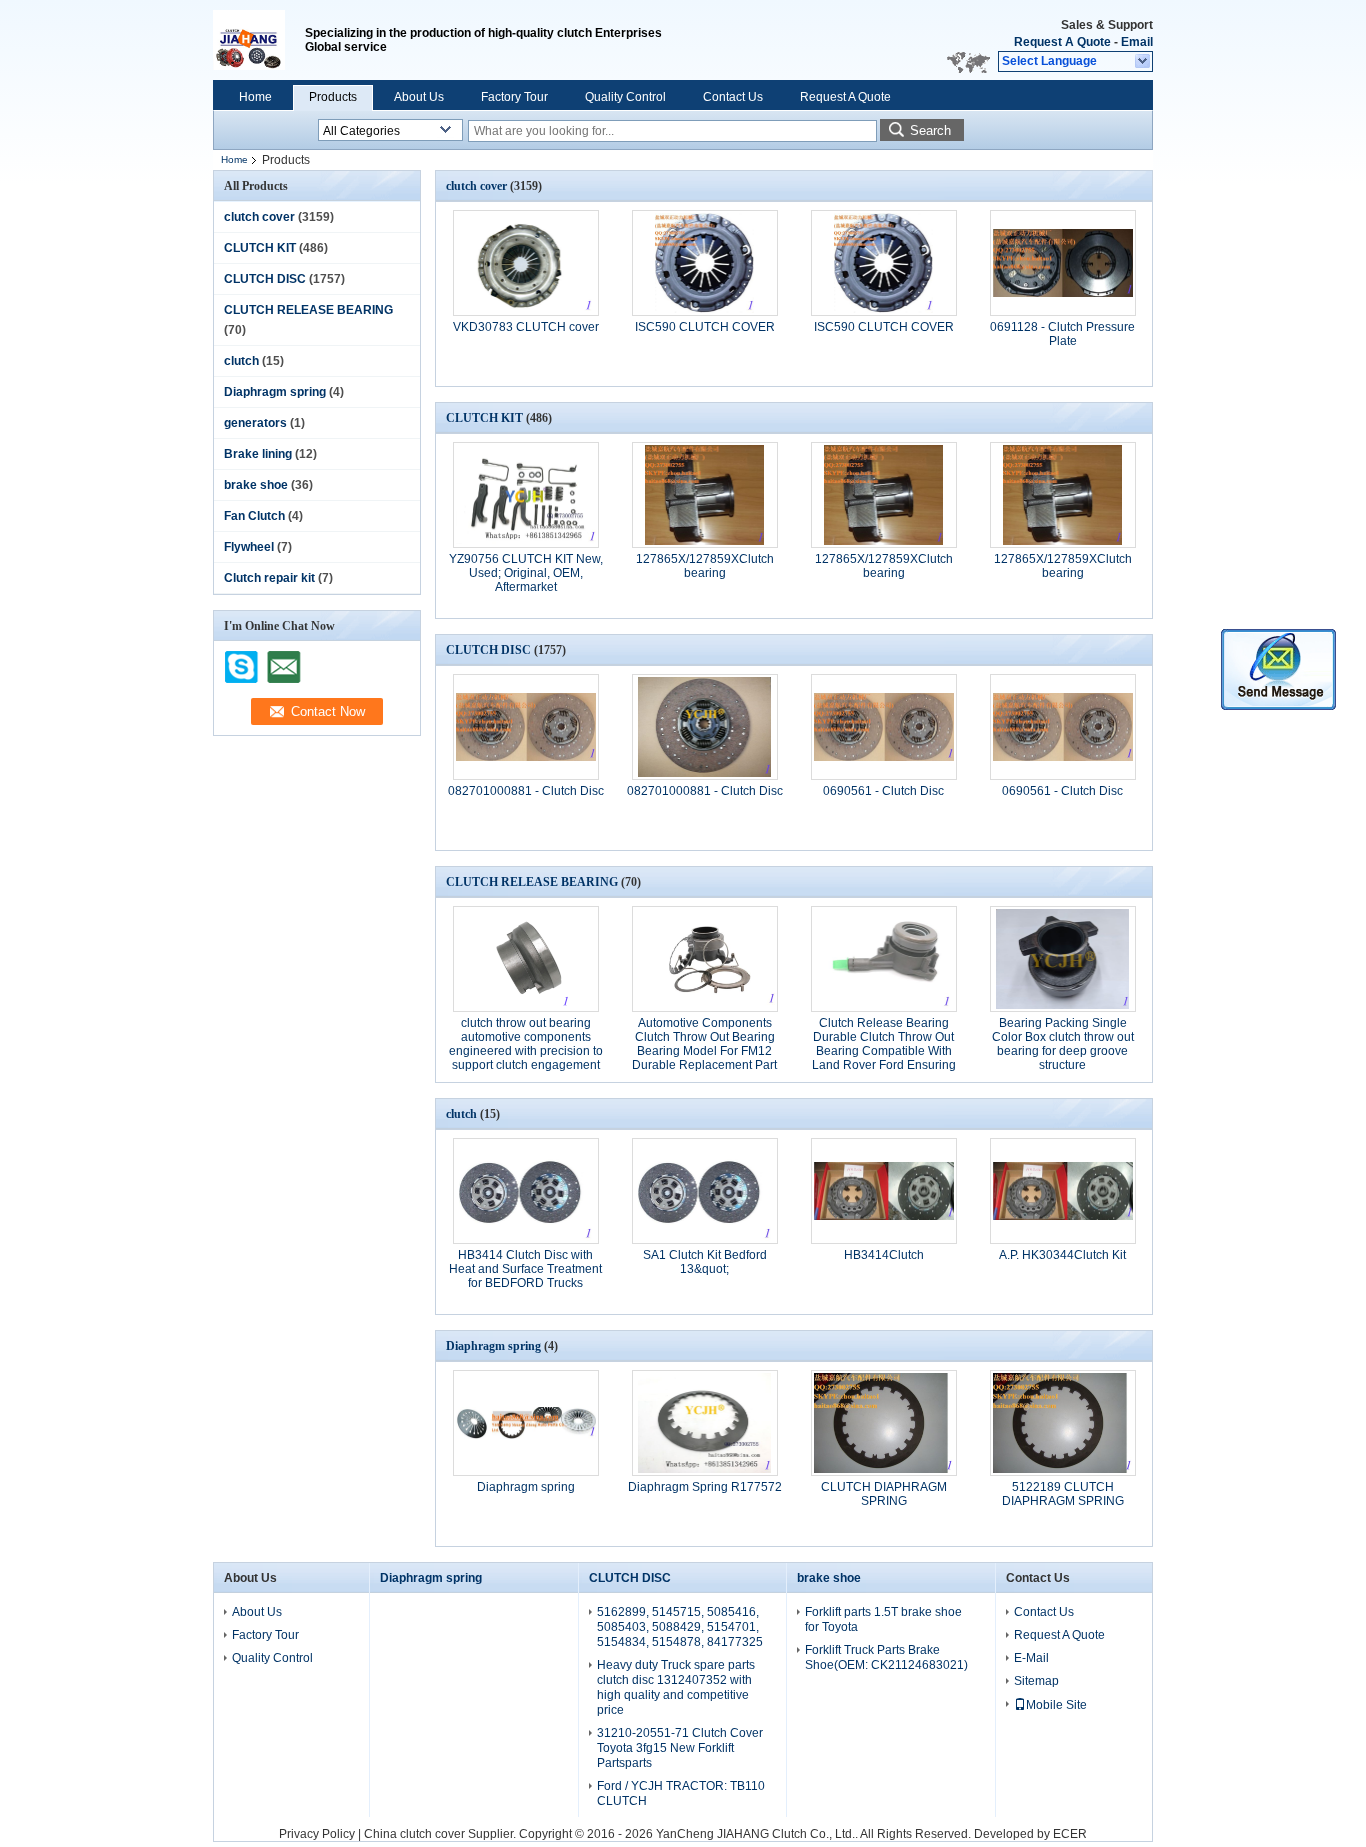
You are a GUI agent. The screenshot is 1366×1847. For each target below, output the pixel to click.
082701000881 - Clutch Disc (526, 791)
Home (255, 97)
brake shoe (256, 485)
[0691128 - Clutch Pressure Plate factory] (1063, 263)
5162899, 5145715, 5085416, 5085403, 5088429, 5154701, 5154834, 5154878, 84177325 (680, 1627)
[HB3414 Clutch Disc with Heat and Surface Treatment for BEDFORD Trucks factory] (526, 1191)
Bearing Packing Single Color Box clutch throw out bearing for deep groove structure (1063, 1044)
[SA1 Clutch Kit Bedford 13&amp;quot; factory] (705, 1191)
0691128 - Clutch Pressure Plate (1062, 334)
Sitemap (1036, 1681)
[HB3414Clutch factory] (884, 1191)
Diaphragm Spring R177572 (705, 1487)
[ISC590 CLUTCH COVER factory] (705, 263)
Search (930, 130)
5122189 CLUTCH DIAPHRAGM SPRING (1063, 1494)
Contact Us (733, 97)
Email (1137, 42)
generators (255, 423)
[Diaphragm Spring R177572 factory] (705, 1423)
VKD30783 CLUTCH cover (526, 327)
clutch (241, 361)
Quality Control (625, 97)
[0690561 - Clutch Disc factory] (884, 727)
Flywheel (249, 547)
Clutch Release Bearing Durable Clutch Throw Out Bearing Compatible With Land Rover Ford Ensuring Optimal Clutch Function (884, 1051)
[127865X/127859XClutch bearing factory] (705, 495)
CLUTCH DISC (265, 279)
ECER (1070, 1834)
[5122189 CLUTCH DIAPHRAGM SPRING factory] (1063, 1423)
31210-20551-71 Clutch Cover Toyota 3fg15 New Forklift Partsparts (680, 1748)
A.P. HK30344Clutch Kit (1062, 1255)
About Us (419, 97)
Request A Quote (1062, 42)
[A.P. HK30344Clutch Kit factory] (1063, 1191)
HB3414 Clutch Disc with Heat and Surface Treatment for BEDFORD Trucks (525, 1269)
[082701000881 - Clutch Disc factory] (526, 727)
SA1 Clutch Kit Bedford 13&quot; (705, 1262)
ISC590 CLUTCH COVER (705, 327)
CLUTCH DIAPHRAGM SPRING (884, 1494)
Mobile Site (1056, 1705)
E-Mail (1031, 1658)
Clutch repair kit (269, 578)
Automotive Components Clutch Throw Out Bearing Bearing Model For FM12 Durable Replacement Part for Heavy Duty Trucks (704, 1051)
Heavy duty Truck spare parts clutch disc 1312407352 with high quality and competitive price (676, 1687)
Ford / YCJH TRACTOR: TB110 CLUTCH (681, 1793)
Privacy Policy (317, 1834)
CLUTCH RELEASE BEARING (308, 310)
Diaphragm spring (275, 392)
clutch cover (259, 217)
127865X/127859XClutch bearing (705, 566)
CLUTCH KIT (260, 248)
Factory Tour (514, 97)
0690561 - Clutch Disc (883, 791)
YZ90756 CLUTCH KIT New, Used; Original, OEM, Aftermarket (526, 573)
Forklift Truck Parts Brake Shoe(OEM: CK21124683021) (886, 1657)
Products (333, 97)
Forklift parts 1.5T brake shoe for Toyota (883, 1619)
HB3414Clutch (884, 1255)
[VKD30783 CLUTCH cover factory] (526, 263)
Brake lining (258, 454)
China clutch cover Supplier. (441, 1834)
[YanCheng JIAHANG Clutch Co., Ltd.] (1143, 62)
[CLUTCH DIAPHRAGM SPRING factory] (884, 1423)
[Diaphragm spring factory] (526, 1423)
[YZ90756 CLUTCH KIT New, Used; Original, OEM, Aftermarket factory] (526, 495)
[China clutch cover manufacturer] (259, 40)
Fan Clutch (254, 516)
